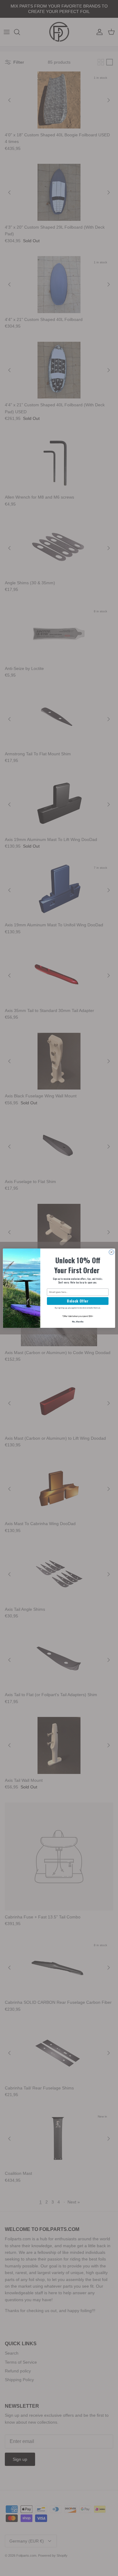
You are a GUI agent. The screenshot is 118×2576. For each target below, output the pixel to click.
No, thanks (78, 1321)
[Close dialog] (111, 1252)
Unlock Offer (78, 1301)
